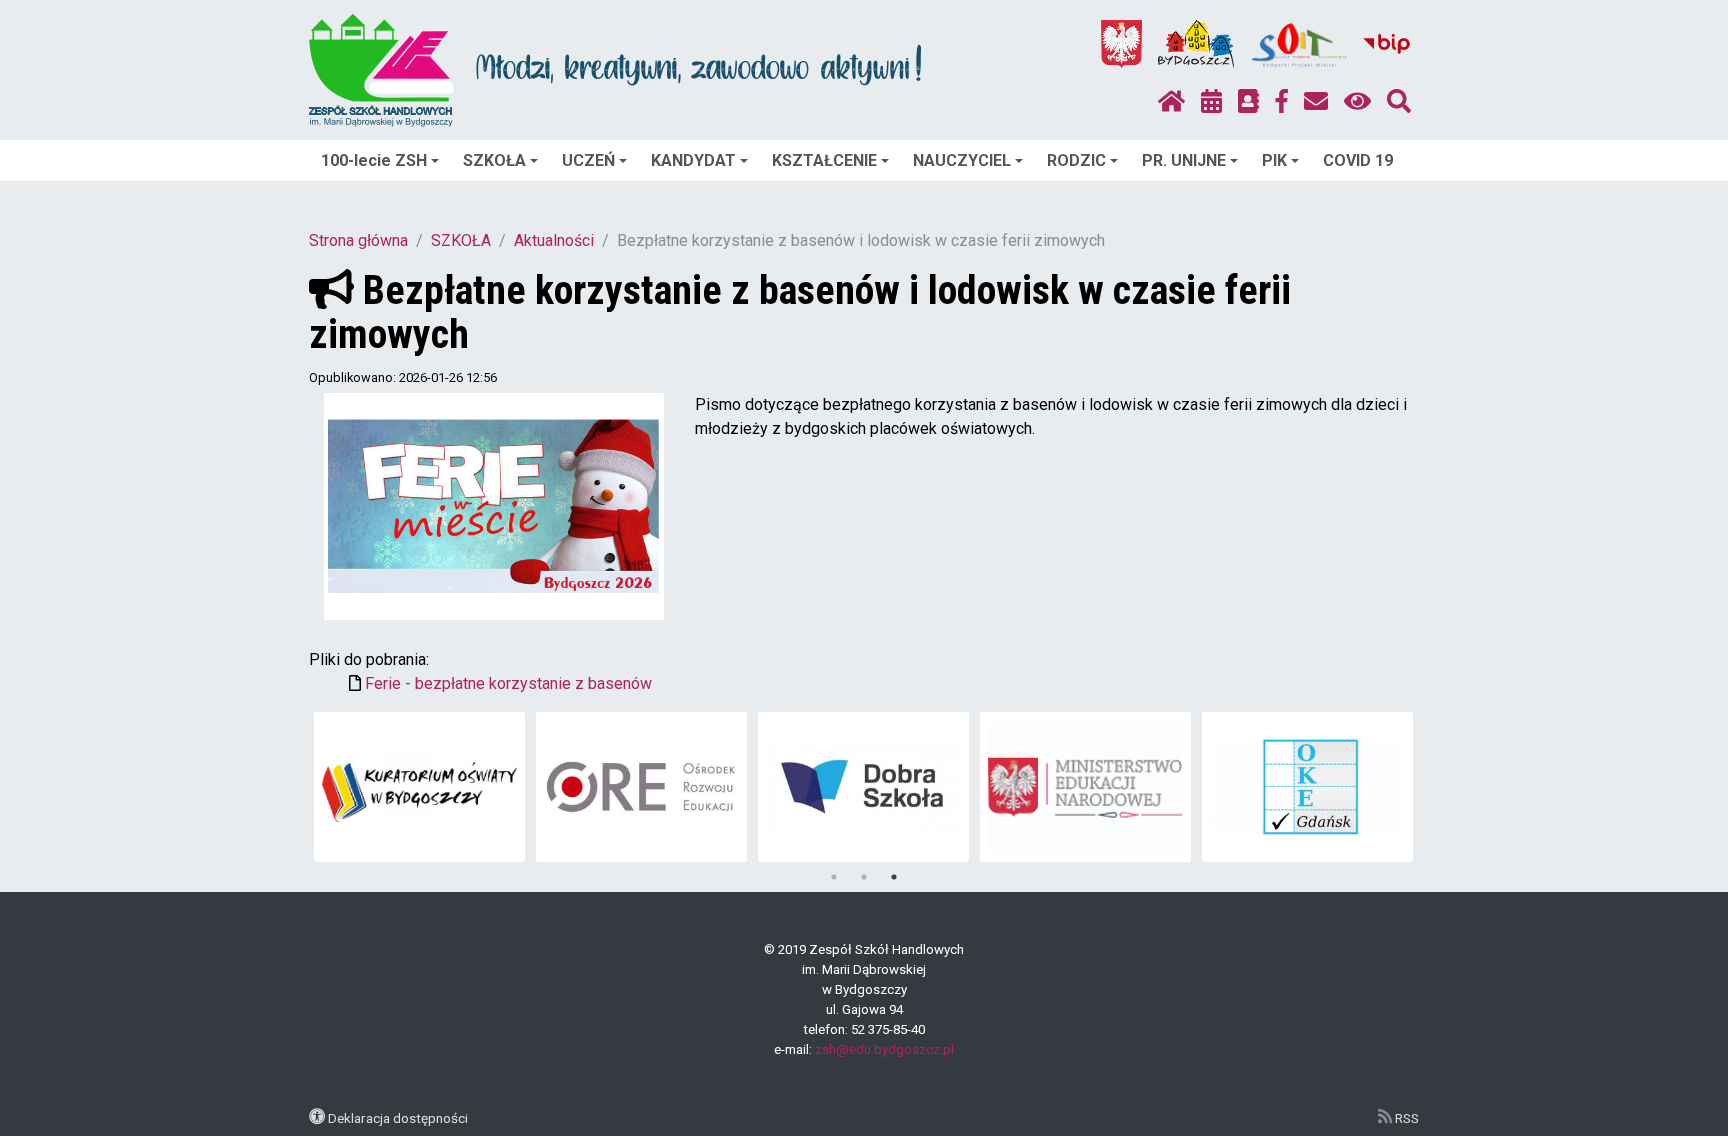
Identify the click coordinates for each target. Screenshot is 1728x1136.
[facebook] (1282, 102)
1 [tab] (834, 877)
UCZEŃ (588, 160)
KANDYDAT (693, 160)
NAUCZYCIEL (962, 160)
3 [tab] (894, 877)
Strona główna (358, 240)
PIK (1274, 160)
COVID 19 (1358, 160)
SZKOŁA (494, 160)
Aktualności (554, 240)
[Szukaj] (1399, 102)
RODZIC (1076, 160)
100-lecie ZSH (374, 160)
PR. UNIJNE (1184, 160)
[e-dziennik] (1248, 102)
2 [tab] (864, 877)
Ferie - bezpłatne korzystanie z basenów (508, 683)
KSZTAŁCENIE (824, 160)
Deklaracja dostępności (398, 1118)
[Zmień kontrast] (1357, 102)
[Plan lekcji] (1211, 102)
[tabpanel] (419, 787)
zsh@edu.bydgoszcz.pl (884, 1049)
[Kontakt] (1316, 102)
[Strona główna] (1171, 102)
